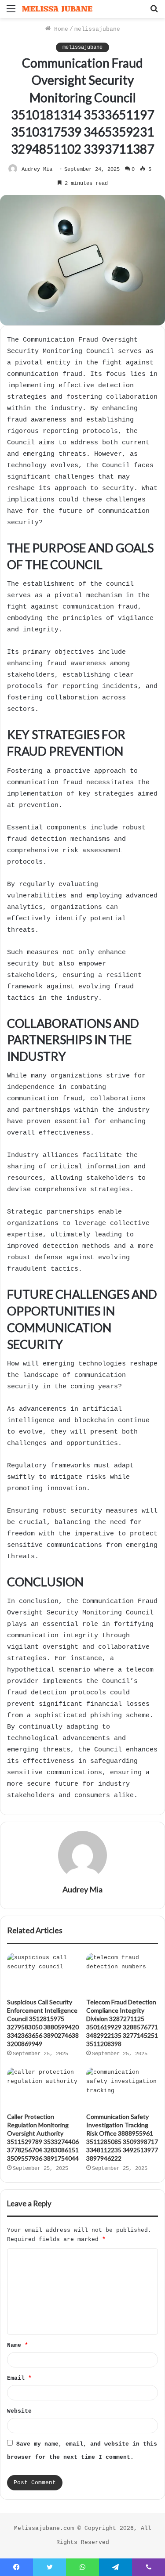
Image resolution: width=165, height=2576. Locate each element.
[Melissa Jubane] (57, 9)
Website (19, 2411)
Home (59, 29)
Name (18, 2345)
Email (19, 2378)
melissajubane (97, 29)
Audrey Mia (37, 169)
